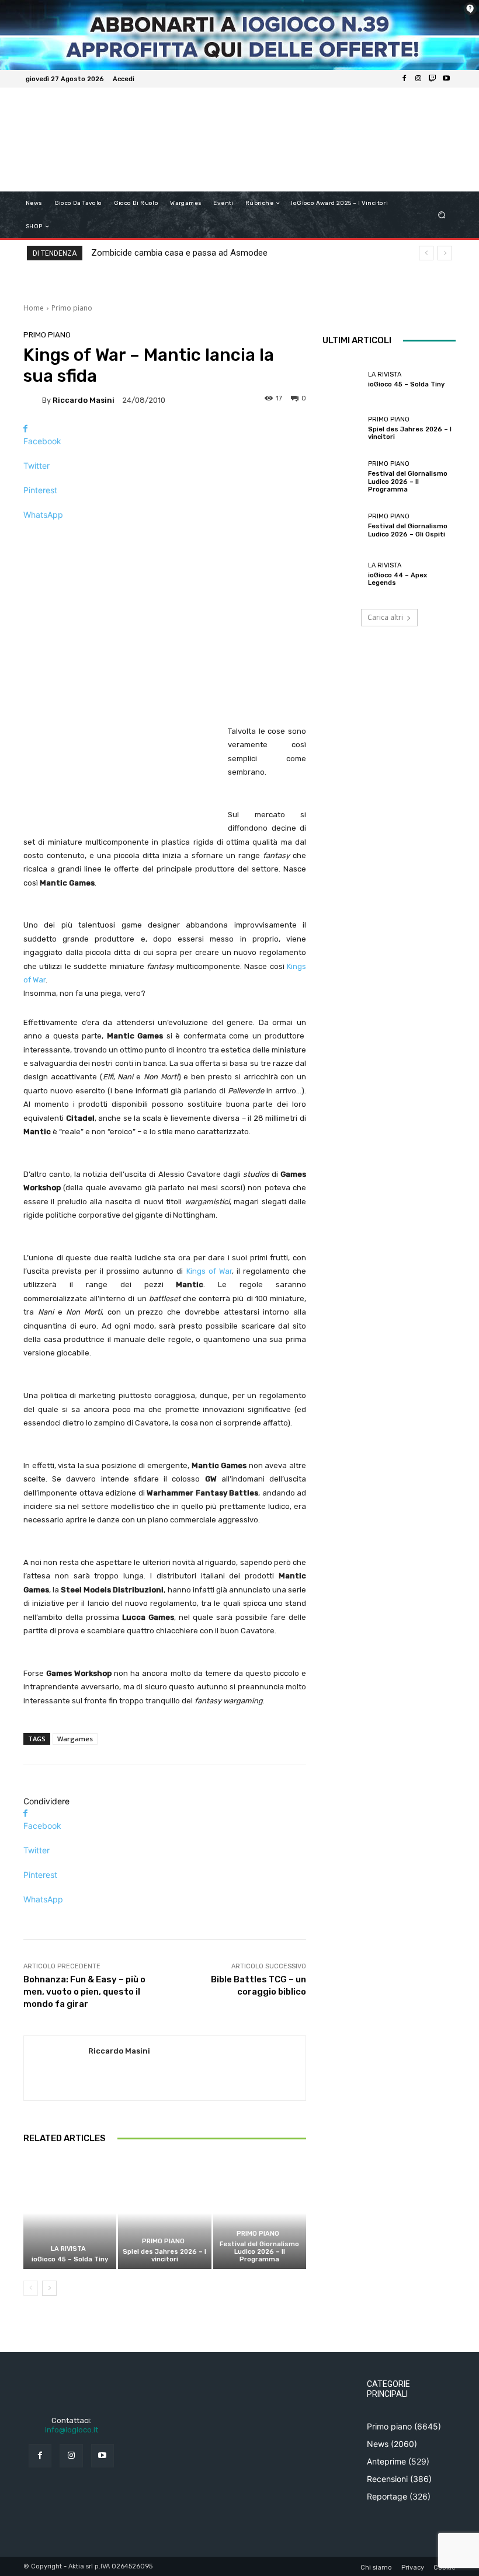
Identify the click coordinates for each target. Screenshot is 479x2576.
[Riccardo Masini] (33, 400)
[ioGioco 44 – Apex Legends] (342, 574)
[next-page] (49, 2288)
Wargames (75, 1739)
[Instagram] (418, 79)
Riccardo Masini (84, 400)
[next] (445, 253)
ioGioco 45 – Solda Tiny (70, 2259)
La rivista (68, 2249)
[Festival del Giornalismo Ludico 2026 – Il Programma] (260, 2213)
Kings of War (209, 1271)
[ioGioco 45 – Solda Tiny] (70, 2213)
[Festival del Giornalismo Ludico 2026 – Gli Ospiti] (342, 525)
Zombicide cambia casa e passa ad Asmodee (179, 253)
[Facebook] (404, 79)
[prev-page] (31, 2288)
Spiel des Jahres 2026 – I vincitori (164, 2256)
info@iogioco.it (72, 2430)
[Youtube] (446, 79)
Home (34, 308)
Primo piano (72, 308)
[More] (165, 535)
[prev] (426, 253)
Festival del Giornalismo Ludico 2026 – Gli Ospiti (408, 530)
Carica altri (385, 617)
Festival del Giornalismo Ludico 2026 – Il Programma (259, 2252)
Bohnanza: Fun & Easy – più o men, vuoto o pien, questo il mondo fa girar (84, 1992)
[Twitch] (432, 79)
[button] (442, 215)
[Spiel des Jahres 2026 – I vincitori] (164, 2213)
